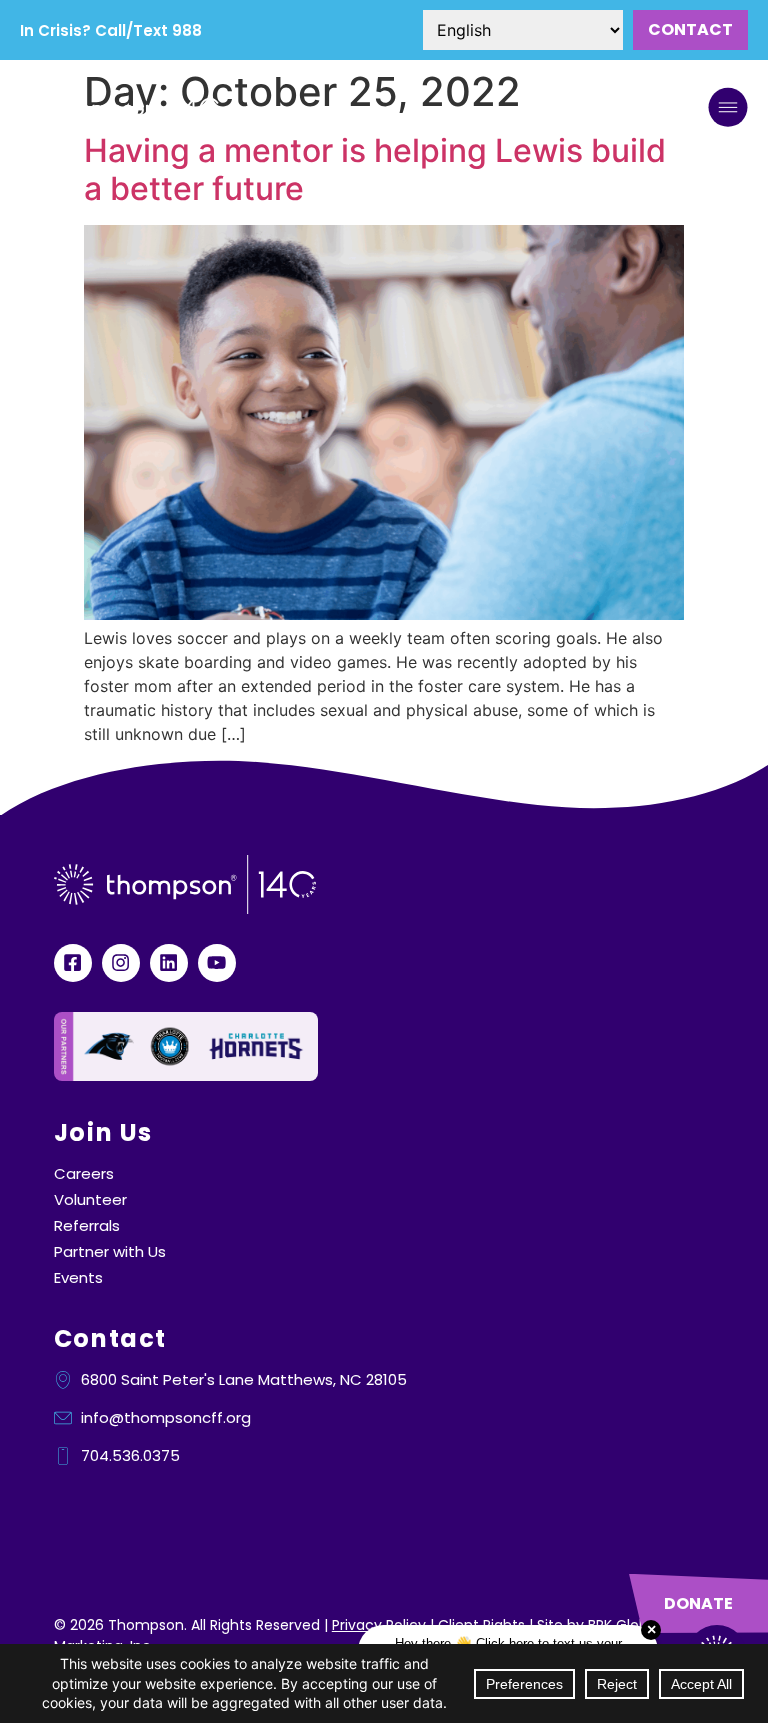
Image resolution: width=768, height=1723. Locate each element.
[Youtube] (217, 963)
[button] (728, 110)
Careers (84, 1174)
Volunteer (90, 1200)
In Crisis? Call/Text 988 (111, 30)
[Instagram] (121, 963)
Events (78, 1278)
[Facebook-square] (73, 963)
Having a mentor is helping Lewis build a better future (375, 169)
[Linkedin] (169, 963)
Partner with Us (110, 1252)
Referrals (87, 1226)
